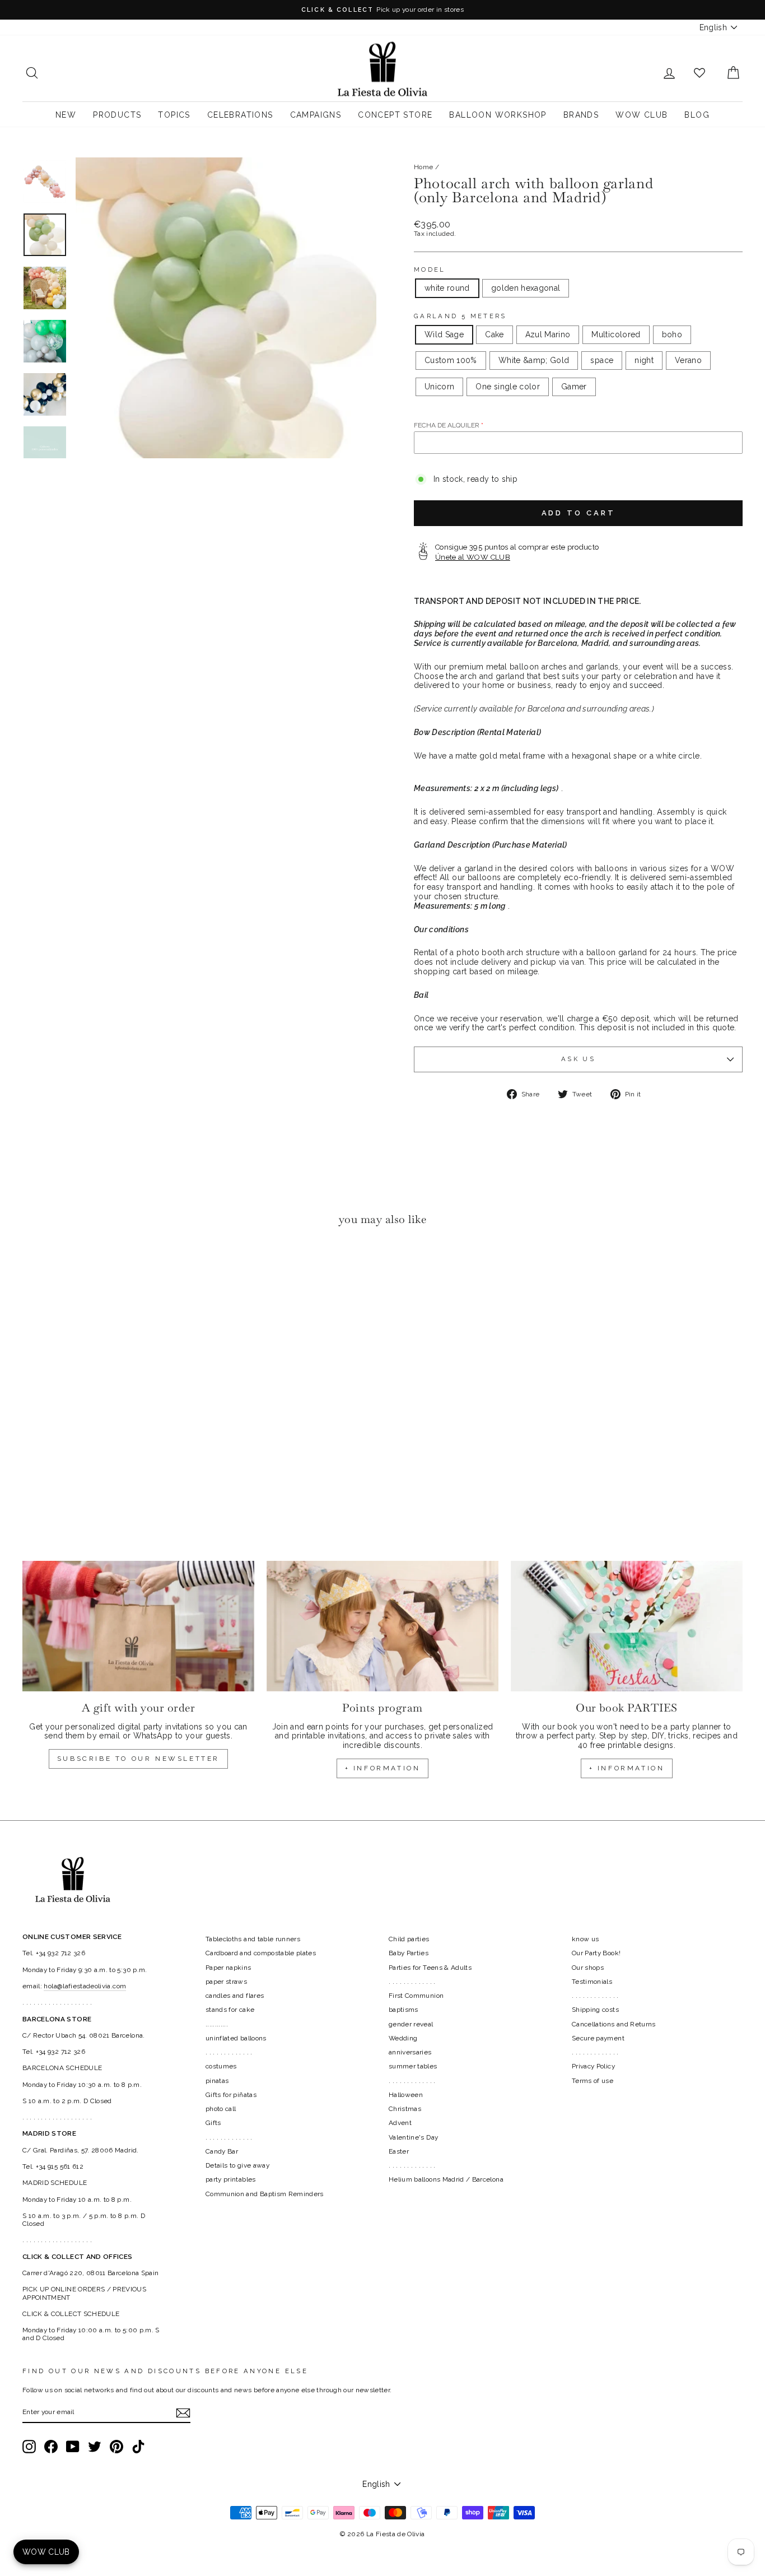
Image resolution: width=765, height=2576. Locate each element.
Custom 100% (451, 360)
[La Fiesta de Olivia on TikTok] (138, 2447)
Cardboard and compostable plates (261, 1953)
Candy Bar (222, 2151)
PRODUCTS (117, 115)
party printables (231, 2179)
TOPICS (174, 115)
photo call (221, 2109)
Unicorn (439, 387)
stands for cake (230, 2010)
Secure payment (598, 2038)
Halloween (406, 2095)
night (644, 360)
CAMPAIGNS (316, 115)
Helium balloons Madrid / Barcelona (446, 2179)
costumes (221, 2066)
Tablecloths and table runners (253, 1939)
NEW (66, 115)
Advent (400, 2123)
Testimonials (592, 1982)
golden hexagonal (526, 288)
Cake (494, 334)
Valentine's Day (413, 2137)
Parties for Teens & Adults (430, 1968)
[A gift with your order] (138, 1626)
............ (217, 2024)
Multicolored (616, 334)
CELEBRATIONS (240, 115)
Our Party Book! (596, 1953)
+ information (383, 1768)
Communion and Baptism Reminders (265, 2194)
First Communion (416, 1996)
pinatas (217, 2081)
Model (430, 270)
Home (423, 167)
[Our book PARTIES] (627, 1626)
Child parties (409, 1939)
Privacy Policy (593, 2066)
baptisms (404, 2010)
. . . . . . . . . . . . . (229, 2052)
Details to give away (237, 2165)
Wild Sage (444, 334)
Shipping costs (595, 2010)
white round (447, 288)
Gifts (213, 2123)
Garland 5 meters (460, 316)
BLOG (697, 115)
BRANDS (581, 115)
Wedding (403, 2038)
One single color (508, 387)
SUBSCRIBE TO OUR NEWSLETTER (138, 1759)
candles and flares (235, 1996)
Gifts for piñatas (231, 2095)
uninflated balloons (236, 2038)
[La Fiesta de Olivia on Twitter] (95, 2447)
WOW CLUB (642, 115)
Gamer (574, 387)
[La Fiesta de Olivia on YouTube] (73, 2447)
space (602, 360)
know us (585, 1939)
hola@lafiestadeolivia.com (85, 1986)
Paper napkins (228, 1968)
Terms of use (593, 2081)
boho (672, 334)
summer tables (413, 2066)
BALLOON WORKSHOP (498, 115)
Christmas (405, 2109)
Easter (399, 2151)
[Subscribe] (183, 2413)
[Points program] (382, 1626)
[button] (34, 1269)
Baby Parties (409, 1953)
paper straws (226, 1982)
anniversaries (410, 2052)
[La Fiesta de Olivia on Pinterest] (116, 2447)
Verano (688, 360)
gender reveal (411, 2024)
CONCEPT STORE (395, 115)
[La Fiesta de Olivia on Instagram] (29, 2447)
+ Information (627, 1768)
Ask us (578, 1059)
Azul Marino (548, 334)
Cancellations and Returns (614, 2024)
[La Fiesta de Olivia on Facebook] (51, 2447)
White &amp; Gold (534, 360)
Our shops (588, 1968)
